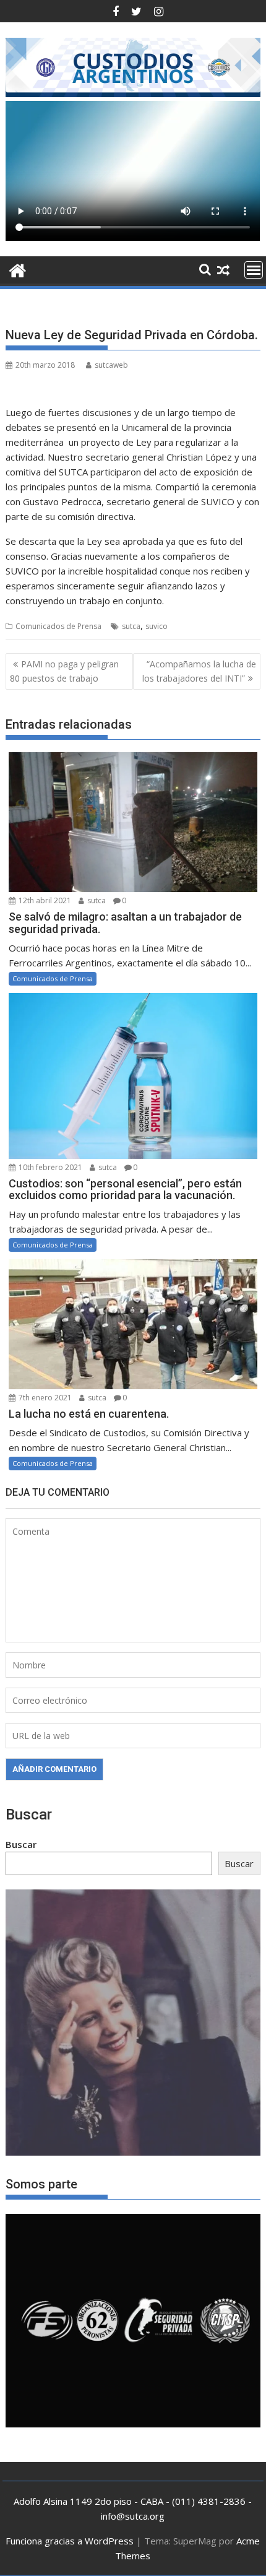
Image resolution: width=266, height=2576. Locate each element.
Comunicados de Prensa (58, 626)
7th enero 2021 (44, 1398)
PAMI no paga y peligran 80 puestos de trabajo (64, 671)
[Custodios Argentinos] (18, 269)
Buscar (21, 1844)
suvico (157, 626)
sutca (131, 626)
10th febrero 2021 (49, 1167)
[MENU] (254, 270)
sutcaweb (111, 365)
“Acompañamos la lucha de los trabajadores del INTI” (199, 671)
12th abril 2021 (44, 900)
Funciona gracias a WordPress (70, 2541)
